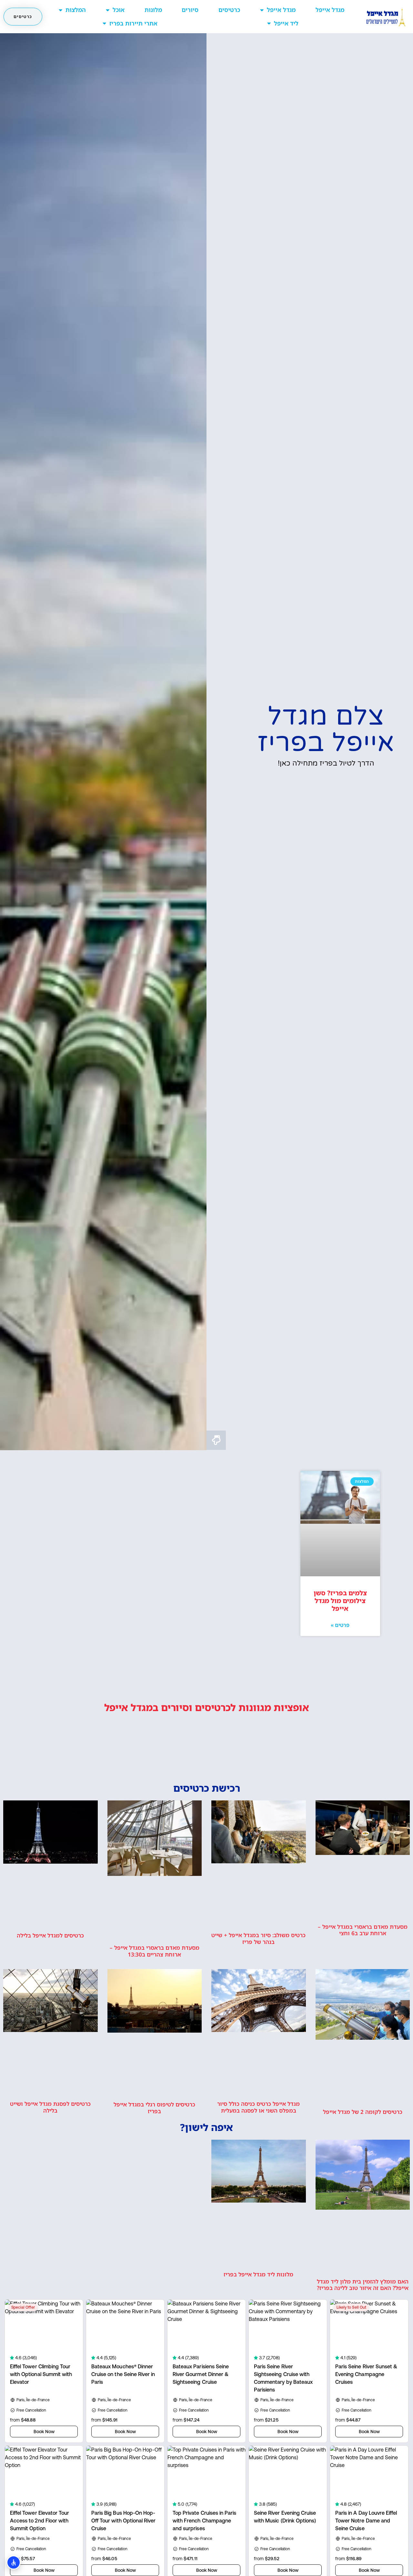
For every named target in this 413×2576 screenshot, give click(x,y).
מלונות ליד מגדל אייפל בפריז (258, 2274)
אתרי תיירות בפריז (133, 23)
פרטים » (340, 1625)
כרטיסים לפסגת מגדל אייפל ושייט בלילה (50, 2107)
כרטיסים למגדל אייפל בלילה (50, 1935)
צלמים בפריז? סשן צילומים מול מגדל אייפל (340, 1601)
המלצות (76, 10)
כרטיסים (229, 10)
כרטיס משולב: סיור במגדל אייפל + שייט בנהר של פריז (258, 1938)
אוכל (119, 10)
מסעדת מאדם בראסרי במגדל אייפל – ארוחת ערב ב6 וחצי (363, 1930)
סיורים (190, 10)
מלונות (153, 10)
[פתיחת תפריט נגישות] (14, 2562)
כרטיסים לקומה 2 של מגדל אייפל (363, 2112)
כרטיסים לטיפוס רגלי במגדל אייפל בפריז (154, 2108)
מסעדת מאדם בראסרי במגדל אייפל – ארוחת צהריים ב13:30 (155, 1951)
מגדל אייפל (330, 10)
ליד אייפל (286, 23)
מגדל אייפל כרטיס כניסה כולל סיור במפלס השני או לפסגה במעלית (258, 2107)
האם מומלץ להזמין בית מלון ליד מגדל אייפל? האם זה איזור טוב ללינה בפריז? (363, 2285)
